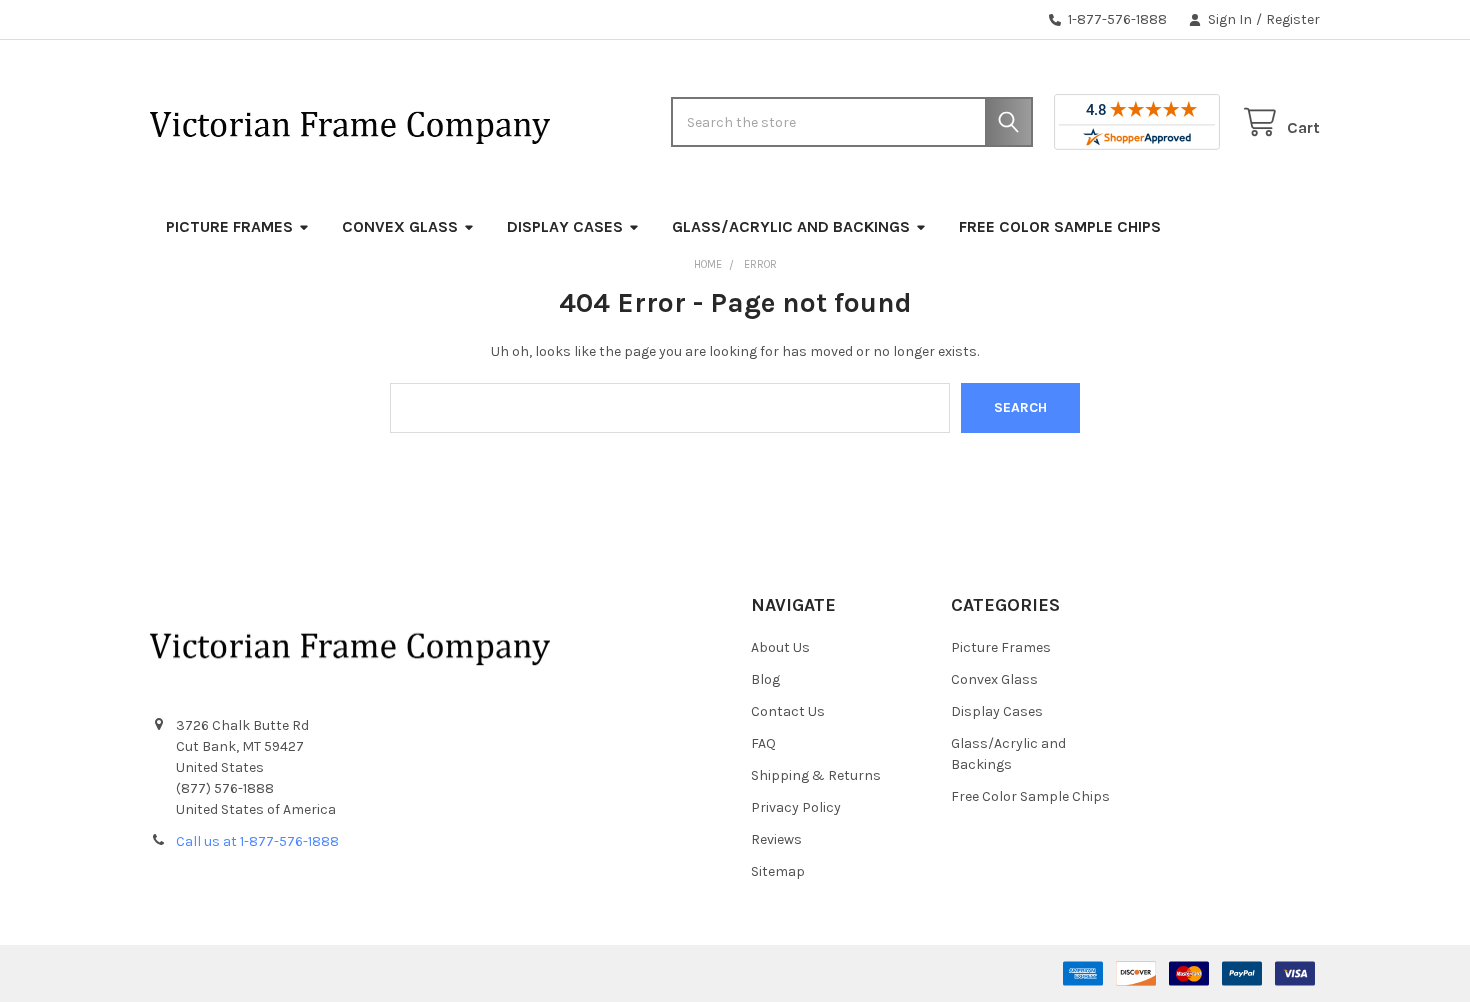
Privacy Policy (796, 807)
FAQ (763, 743)
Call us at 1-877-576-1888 (257, 841)
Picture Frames (229, 226)
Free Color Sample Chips (1060, 226)
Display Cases (565, 226)
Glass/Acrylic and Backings (791, 226)
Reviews (776, 839)
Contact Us (788, 711)
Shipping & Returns (816, 775)
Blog (765, 679)
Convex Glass (400, 226)
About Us (780, 647)
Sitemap (778, 871)
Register (1293, 19)
